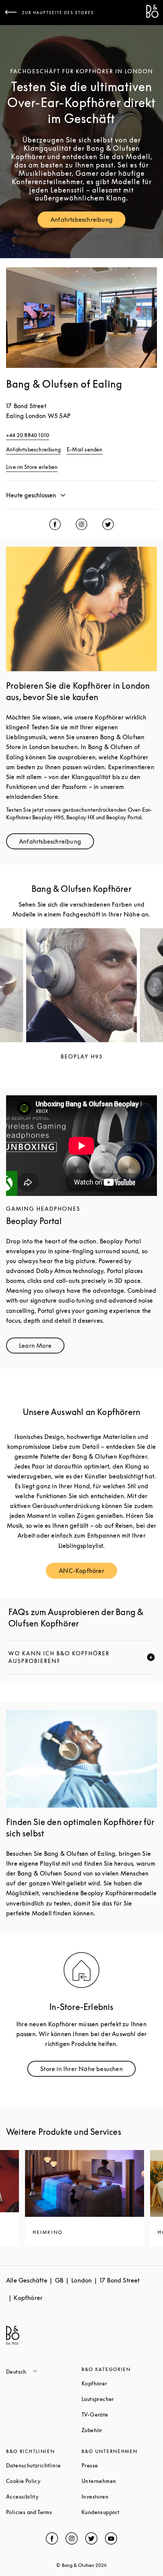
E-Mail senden (85, 449)
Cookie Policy (44, 2481)
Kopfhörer (119, 2383)
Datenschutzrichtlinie (44, 2465)
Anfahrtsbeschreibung (88, 221)
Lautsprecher (119, 2399)
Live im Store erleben (32, 467)
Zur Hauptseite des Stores (58, 13)
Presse (118, 2465)
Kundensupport (119, 2512)
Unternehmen (119, 2481)
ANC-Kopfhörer (88, 1572)
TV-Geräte (119, 2414)
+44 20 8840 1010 (28, 435)
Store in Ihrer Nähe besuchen (88, 2070)
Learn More (42, 1347)
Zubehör (119, 2430)
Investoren (119, 2496)
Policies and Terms (44, 2512)
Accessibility (44, 2496)
